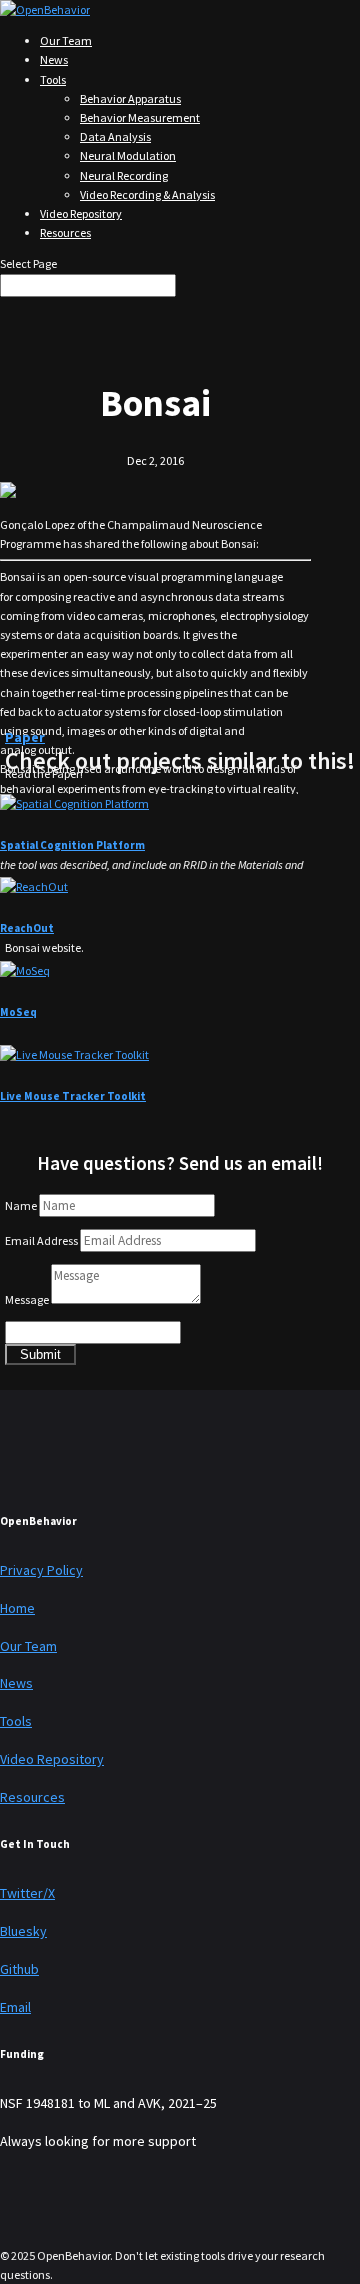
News (54, 59)
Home (17, 1608)
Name (21, 1205)
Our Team (66, 40)
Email (15, 2007)
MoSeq (18, 1012)
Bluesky (23, 1931)
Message (27, 1299)
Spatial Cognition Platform (72, 845)
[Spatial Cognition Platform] (74, 803)
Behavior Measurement (140, 117)
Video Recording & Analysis (147, 194)
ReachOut (27, 928)
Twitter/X (27, 1893)
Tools (53, 79)
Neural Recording (124, 175)
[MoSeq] (25, 970)
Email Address (41, 1240)
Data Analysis (115, 136)
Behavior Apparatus (130, 98)
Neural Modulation (128, 155)
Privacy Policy (41, 1570)
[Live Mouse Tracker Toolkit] (74, 1054)
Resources (65, 232)
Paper (25, 737)
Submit (40, 1354)
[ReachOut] (34, 886)
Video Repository (81, 213)
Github (19, 1969)
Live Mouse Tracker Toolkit (73, 1096)
